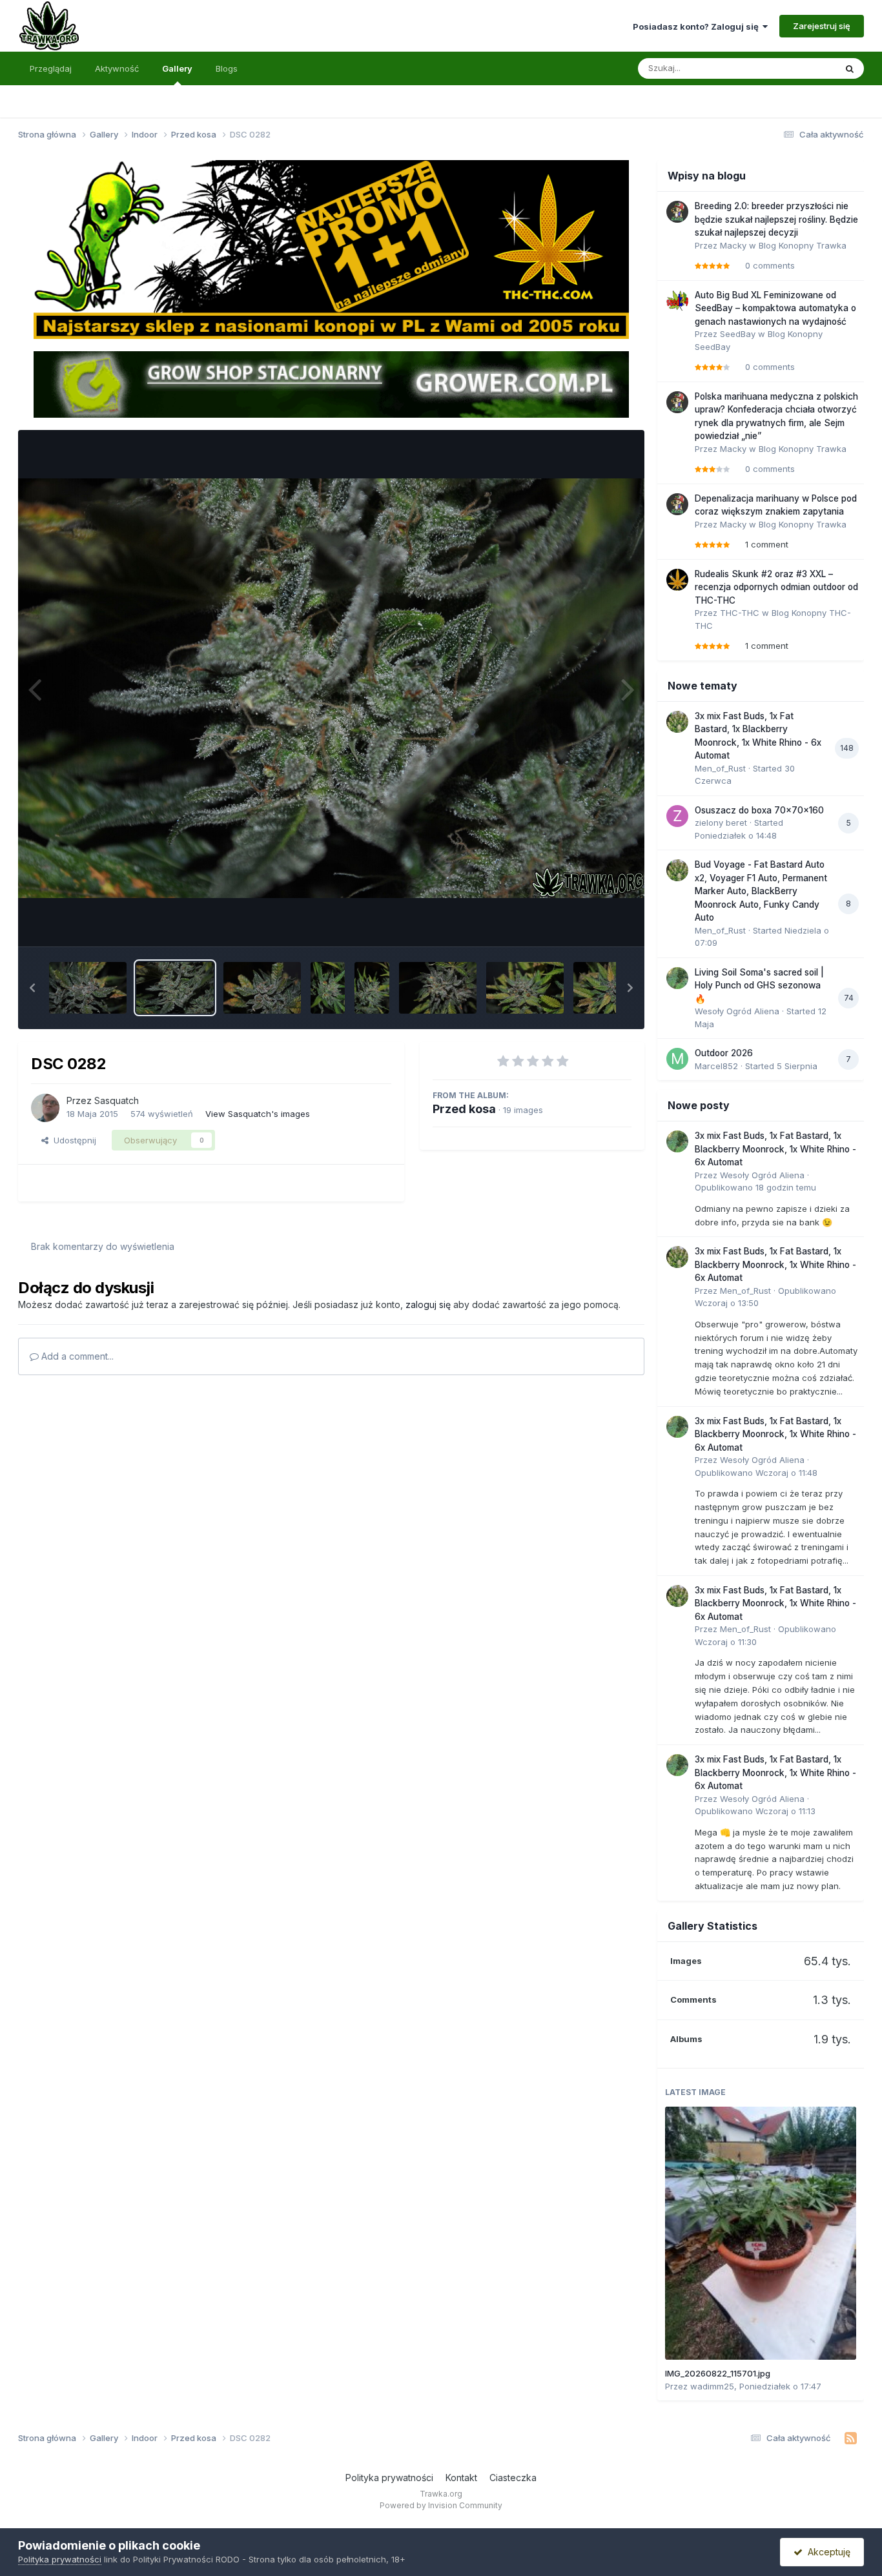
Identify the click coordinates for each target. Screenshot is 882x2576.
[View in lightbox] (331, 688)
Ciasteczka (513, 2478)
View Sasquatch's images (258, 1114)
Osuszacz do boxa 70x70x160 (759, 810)
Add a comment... (76, 1356)
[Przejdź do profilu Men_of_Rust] (677, 722)
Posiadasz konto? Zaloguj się (698, 26)
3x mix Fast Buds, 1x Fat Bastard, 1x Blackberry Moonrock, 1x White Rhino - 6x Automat (775, 1149)
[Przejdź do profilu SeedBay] (677, 301)
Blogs (227, 68)
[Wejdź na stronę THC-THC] (331, 249)
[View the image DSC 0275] (612, 988)
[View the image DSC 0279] (372, 988)
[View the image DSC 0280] (328, 988)
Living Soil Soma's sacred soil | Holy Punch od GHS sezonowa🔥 (759, 986)
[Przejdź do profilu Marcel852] (677, 1059)
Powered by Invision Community (441, 2505)
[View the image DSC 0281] (262, 988)
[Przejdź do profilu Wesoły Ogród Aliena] (677, 978)
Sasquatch (117, 1100)
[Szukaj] (850, 68)
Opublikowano (755, 1187)
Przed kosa (464, 1109)
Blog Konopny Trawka (803, 245)
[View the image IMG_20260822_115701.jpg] (761, 2233)
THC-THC (740, 613)
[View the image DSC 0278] (438, 988)
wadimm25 (712, 2386)
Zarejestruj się (822, 26)
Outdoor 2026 (724, 1053)
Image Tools (591, 923)
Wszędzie (799, 68)
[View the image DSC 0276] (525, 988)
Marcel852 (716, 1066)
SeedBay (738, 334)
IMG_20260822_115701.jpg (718, 2373)
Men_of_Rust (720, 768)
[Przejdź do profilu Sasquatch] (45, 1108)
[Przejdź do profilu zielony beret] (677, 816)
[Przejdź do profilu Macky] (677, 212)
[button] (32, 988)
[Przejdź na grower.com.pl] (331, 383)
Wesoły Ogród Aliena (737, 1011)
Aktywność (117, 68)
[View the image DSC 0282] (175, 988)
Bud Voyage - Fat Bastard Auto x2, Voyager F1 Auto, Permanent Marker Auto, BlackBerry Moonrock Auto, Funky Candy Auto (761, 891)
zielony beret (721, 823)
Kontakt (461, 2478)
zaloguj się (428, 1304)
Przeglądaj (51, 68)
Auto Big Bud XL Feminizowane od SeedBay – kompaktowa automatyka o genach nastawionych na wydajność (775, 308)
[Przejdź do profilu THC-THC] (677, 580)
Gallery (177, 68)
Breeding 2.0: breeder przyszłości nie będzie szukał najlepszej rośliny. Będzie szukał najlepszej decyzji (776, 219)
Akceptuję (826, 2552)
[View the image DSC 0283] (88, 988)
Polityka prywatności (389, 2478)
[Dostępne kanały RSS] (851, 2438)
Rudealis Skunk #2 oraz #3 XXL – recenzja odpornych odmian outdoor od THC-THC (776, 587)
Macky (733, 245)
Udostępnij (72, 1140)
